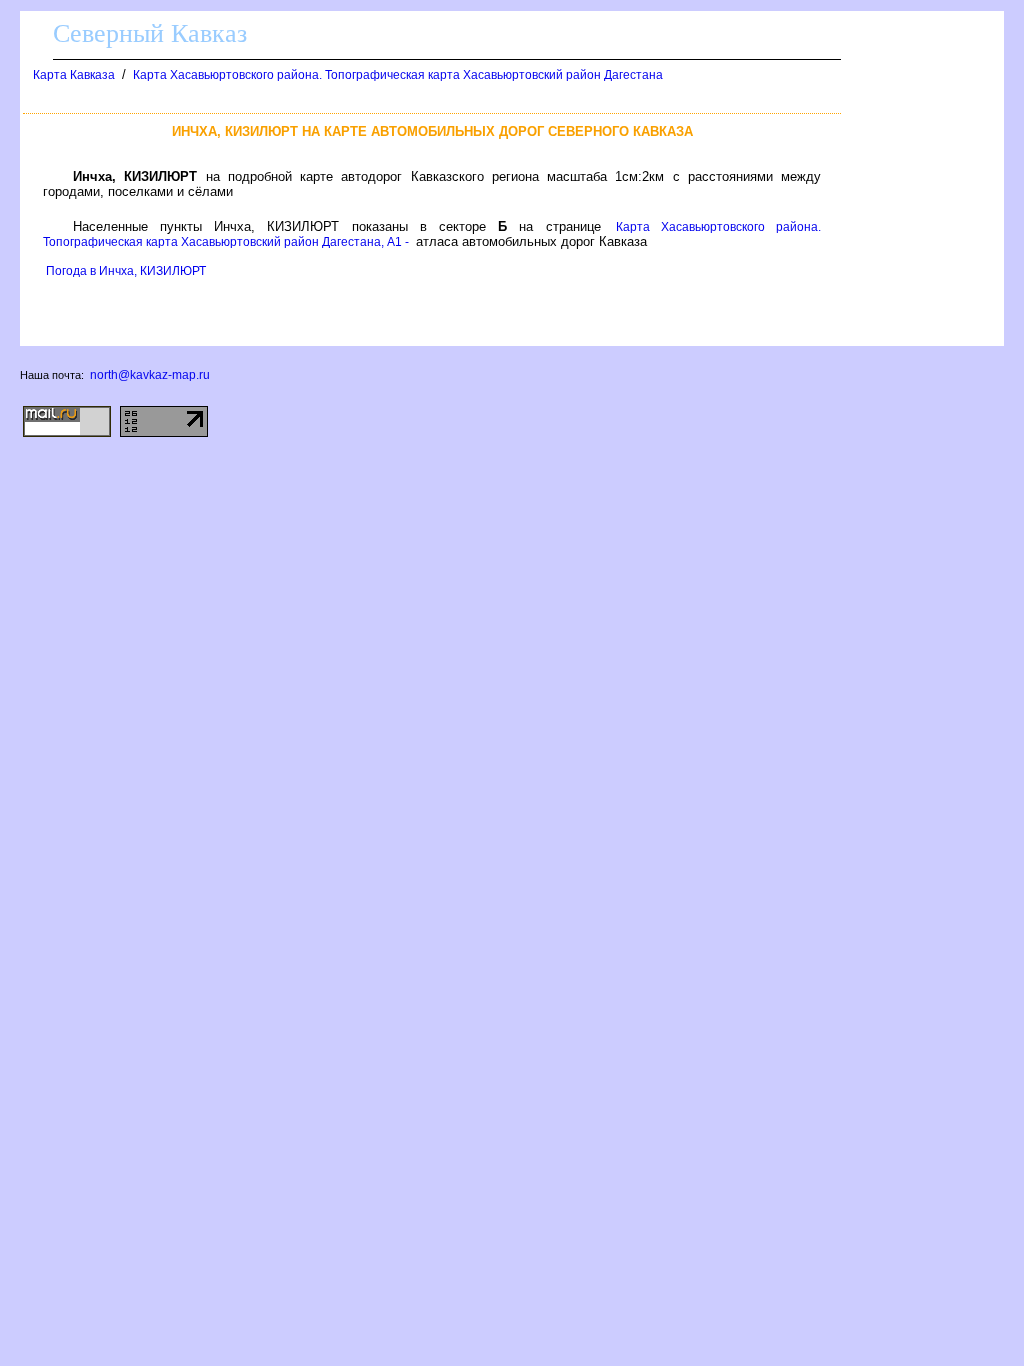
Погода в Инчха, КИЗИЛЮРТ (126, 271)
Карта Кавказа (74, 75)
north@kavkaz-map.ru (150, 375)
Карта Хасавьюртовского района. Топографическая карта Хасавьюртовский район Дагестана (398, 75)
